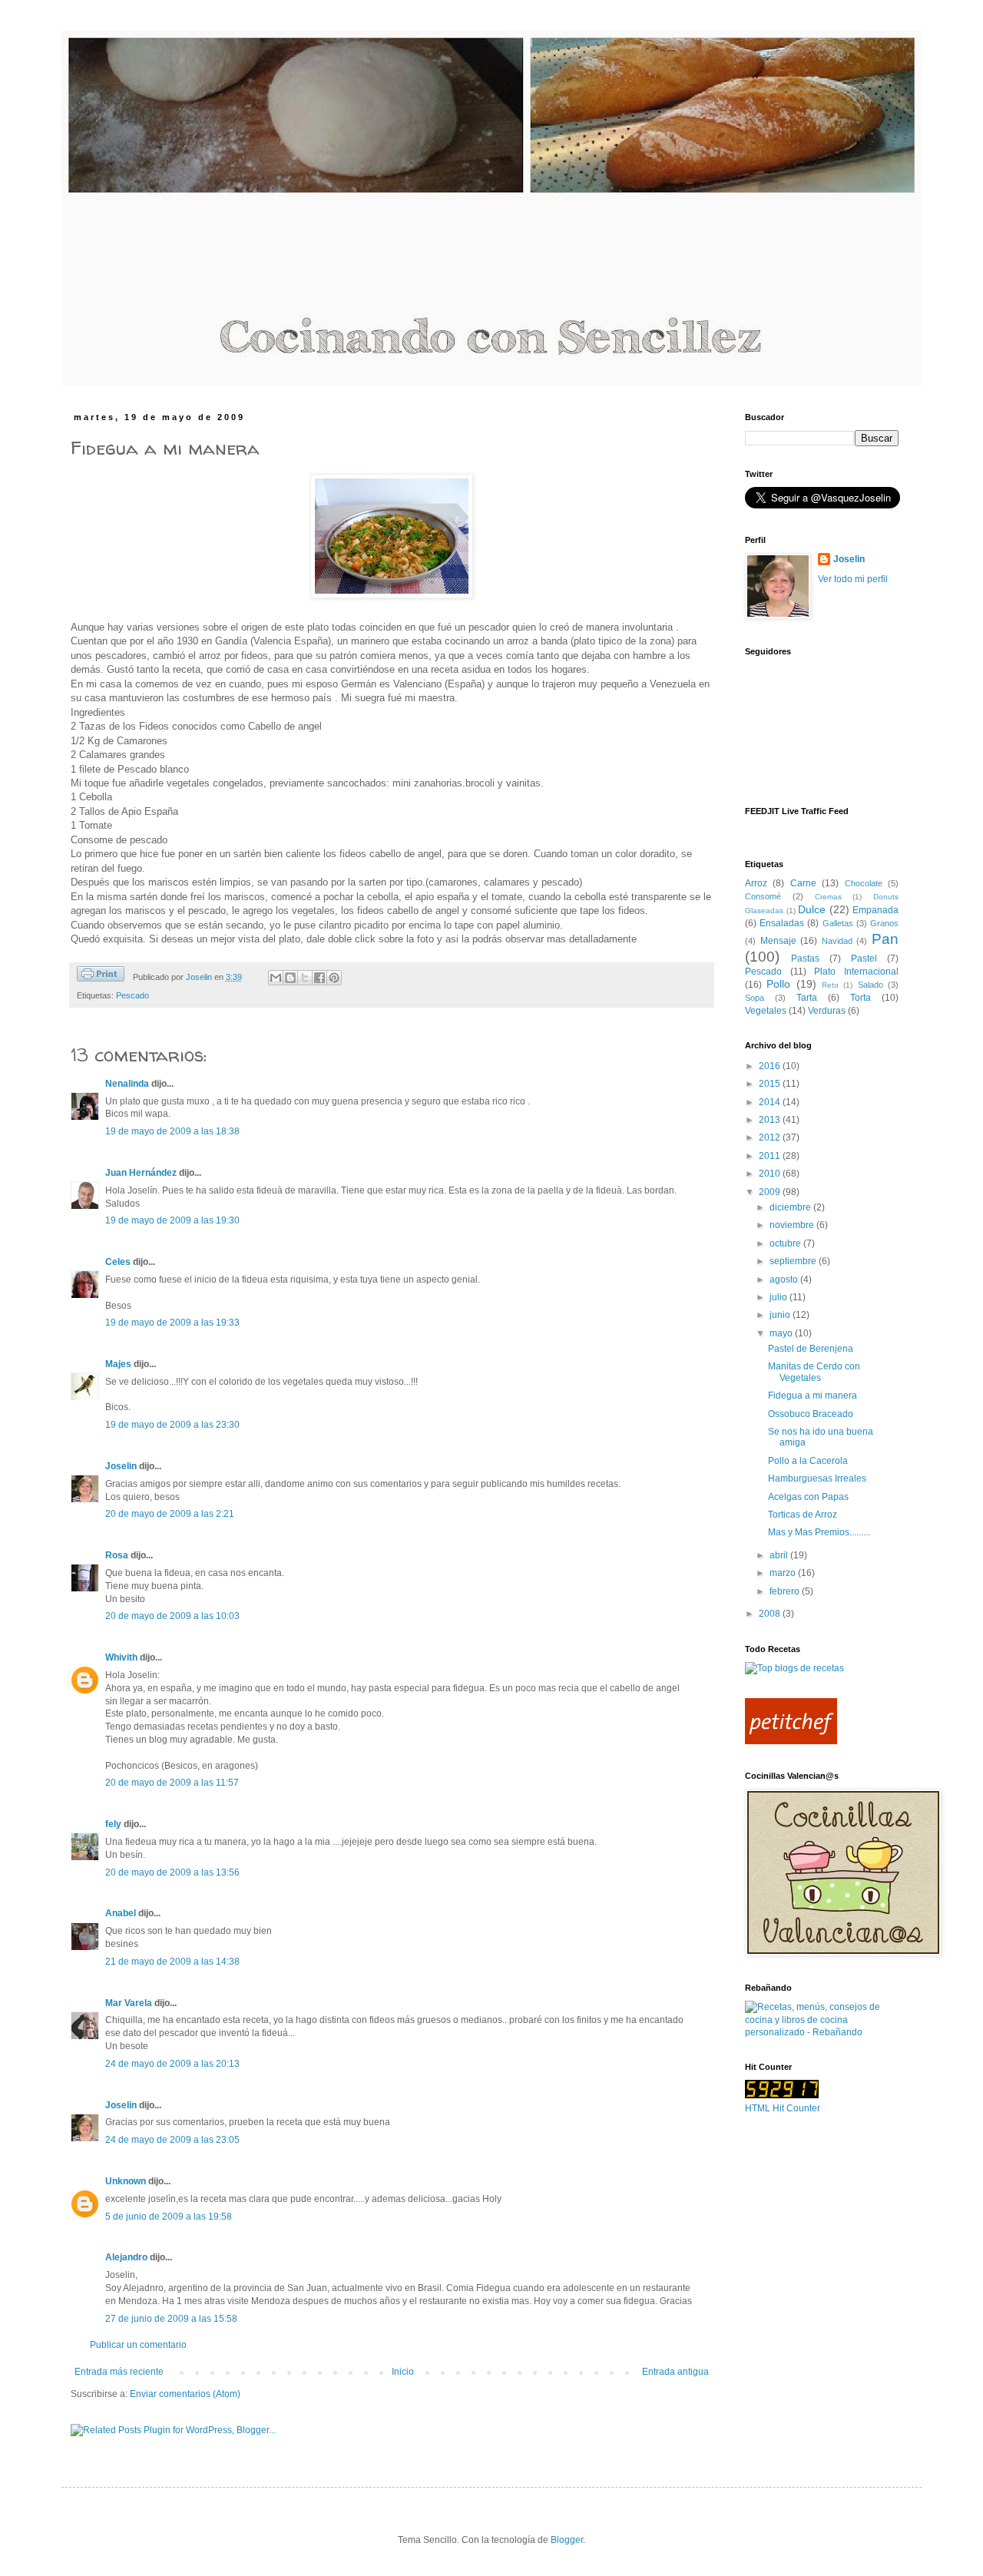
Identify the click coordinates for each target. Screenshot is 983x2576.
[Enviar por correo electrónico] (276, 978)
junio (781, 1315)
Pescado (132, 995)
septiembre (794, 1261)
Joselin (121, 1466)
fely (113, 1824)
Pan (885, 939)
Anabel (121, 1913)
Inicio (403, 2372)
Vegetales (766, 1011)
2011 (771, 1156)
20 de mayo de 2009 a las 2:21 (170, 1514)
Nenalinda (127, 1084)
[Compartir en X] (305, 978)
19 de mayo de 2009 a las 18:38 (172, 1131)
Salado (870, 985)
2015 (771, 1084)
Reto (830, 985)
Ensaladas (782, 923)
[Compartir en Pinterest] (334, 978)
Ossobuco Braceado (811, 1414)
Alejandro (126, 2257)
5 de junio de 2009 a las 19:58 (169, 2217)
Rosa (117, 1555)
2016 (771, 1066)
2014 (771, 1102)
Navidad (837, 941)
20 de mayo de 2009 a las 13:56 (172, 1872)
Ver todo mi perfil (853, 579)
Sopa (755, 998)
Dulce (812, 909)
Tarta (807, 998)
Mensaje (778, 941)
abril (780, 1555)
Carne (803, 883)
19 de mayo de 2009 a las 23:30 (172, 1425)
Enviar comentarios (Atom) (185, 2394)
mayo (782, 1333)
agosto (785, 1280)
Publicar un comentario (138, 2345)
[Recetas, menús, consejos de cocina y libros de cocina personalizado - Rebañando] (822, 2032)
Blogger (567, 2540)
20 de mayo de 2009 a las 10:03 (172, 1616)
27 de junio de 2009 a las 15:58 (171, 2319)
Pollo (778, 984)
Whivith (121, 1657)
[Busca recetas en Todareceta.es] (794, 1668)
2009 (771, 1192)
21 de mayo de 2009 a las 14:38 (172, 1962)
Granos (884, 923)
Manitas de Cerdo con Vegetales (814, 1372)
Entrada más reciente (119, 2372)
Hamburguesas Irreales (817, 1478)
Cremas (828, 897)
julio (779, 1297)
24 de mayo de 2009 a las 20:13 (172, 2064)
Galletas (838, 923)
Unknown (126, 2181)
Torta (861, 998)
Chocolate (864, 883)
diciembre (791, 1207)
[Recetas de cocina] (791, 1741)
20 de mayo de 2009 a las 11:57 (172, 1783)
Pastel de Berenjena (811, 1349)
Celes (118, 1262)
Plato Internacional (856, 972)
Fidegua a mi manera (813, 1396)
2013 (771, 1120)
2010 (771, 1174)
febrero (786, 1591)
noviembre (793, 1225)
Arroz (756, 883)
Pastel (864, 959)
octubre (786, 1243)
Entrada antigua (675, 2372)
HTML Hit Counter (783, 2108)
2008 (771, 1614)
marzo (784, 1573)
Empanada (875, 910)
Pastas (805, 959)
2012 (771, 1137)
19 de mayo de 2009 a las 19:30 (172, 1220)
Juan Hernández (141, 1173)
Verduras (827, 1011)
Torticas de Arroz (803, 1515)
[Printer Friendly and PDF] (101, 976)
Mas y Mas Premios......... (819, 1532)
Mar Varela (129, 2003)
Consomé (763, 896)
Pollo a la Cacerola (808, 1461)
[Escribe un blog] (290, 978)
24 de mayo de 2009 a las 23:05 (172, 2140)
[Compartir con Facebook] (319, 978)
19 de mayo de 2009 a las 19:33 (172, 1323)
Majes (118, 1364)
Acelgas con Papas (808, 1497)
